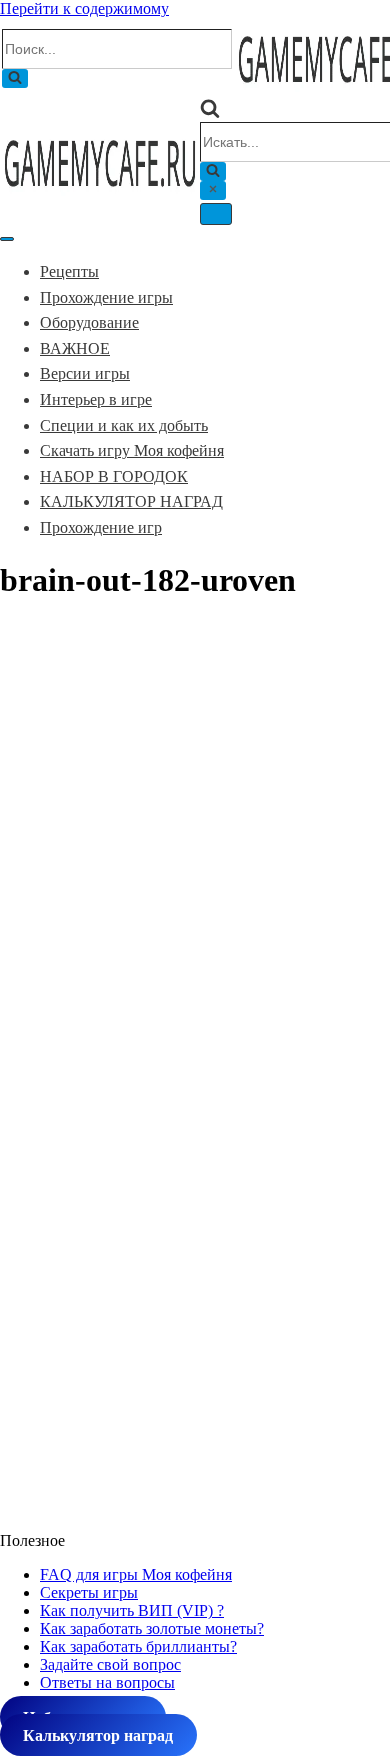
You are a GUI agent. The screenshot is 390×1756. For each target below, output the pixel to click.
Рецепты (69, 271)
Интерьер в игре (96, 399)
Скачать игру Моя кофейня (132, 450)
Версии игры (85, 373)
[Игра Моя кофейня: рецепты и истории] (100, 192)
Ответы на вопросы (107, 1682)
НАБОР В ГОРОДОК (114, 476)
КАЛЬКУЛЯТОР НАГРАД (131, 501)
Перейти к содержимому (84, 8)
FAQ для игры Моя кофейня (136, 1574)
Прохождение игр (101, 527)
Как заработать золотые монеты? (152, 1628)
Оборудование (89, 322)
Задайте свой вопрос (110, 1664)
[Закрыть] (213, 190)
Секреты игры (89, 1592)
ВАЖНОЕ (75, 348)
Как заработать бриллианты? (138, 1646)
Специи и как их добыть (124, 425)
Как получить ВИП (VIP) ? (132, 1610)
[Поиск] (15, 78)
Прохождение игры (106, 297)
